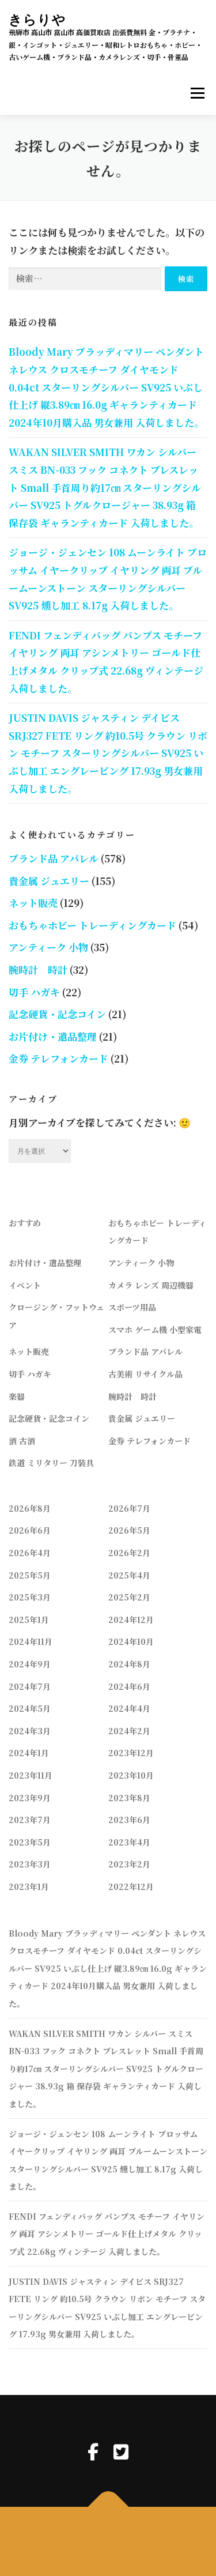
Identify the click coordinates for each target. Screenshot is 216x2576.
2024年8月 (129, 1664)
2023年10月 (131, 1775)
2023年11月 (31, 1775)
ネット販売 (33, 903)
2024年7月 (30, 1686)
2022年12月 (131, 1886)
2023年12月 (131, 1753)
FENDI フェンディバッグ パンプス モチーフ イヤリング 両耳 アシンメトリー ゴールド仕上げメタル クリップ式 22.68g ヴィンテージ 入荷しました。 (107, 2234)
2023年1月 (29, 1886)
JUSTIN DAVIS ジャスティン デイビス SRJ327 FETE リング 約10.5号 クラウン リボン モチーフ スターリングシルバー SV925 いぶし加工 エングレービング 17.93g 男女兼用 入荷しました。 (108, 753)
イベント (25, 1285)
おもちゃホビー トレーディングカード (92, 925)
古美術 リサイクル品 (145, 1374)
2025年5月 (30, 1575)
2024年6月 (129, 1686)
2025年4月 (129, 1575)
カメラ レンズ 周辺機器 (151, 1285)
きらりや (37, 19)
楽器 (17, 1396)
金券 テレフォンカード (58, 1058)
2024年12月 (131, 1620)
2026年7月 (129, 1508)
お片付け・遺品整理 (53, 1036)
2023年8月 (129, 1798)
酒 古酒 (22, 1441)
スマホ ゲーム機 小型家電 (155, 1330)
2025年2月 (129, 1597)
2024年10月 (131, 1641)
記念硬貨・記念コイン (57, 1014)
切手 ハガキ (34, 992)
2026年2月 (129, 1553)
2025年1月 (29, 1620)
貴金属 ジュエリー (49, 881)
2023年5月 (30, 1842)
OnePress (153, 2534)
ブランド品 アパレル (54, 858)
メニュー (197, 94)
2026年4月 (30, 1553)
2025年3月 (30, 1597)
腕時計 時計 (38, 969)
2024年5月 (30, 1708)
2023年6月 (129, 1820)
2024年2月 (129, 1731)
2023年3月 (30, 1864)
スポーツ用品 (132, 1307)
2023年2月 (129, 1864)
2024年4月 (129, 1708)
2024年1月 (29, 1753)
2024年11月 (31, 1641)
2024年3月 (30, 1731)
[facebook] (93, 2451)
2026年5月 (129, 1530)
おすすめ (25, 1223)
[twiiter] (121, 2451)
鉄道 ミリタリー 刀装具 (51, 1463)
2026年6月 (30, 1530)
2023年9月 (30, 1798)
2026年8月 (30, 1508)
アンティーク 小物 (48, 947)
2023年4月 (129, 1842)
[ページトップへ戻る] (108, 2507)
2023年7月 (30, 1820)
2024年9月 (30, 1664)
